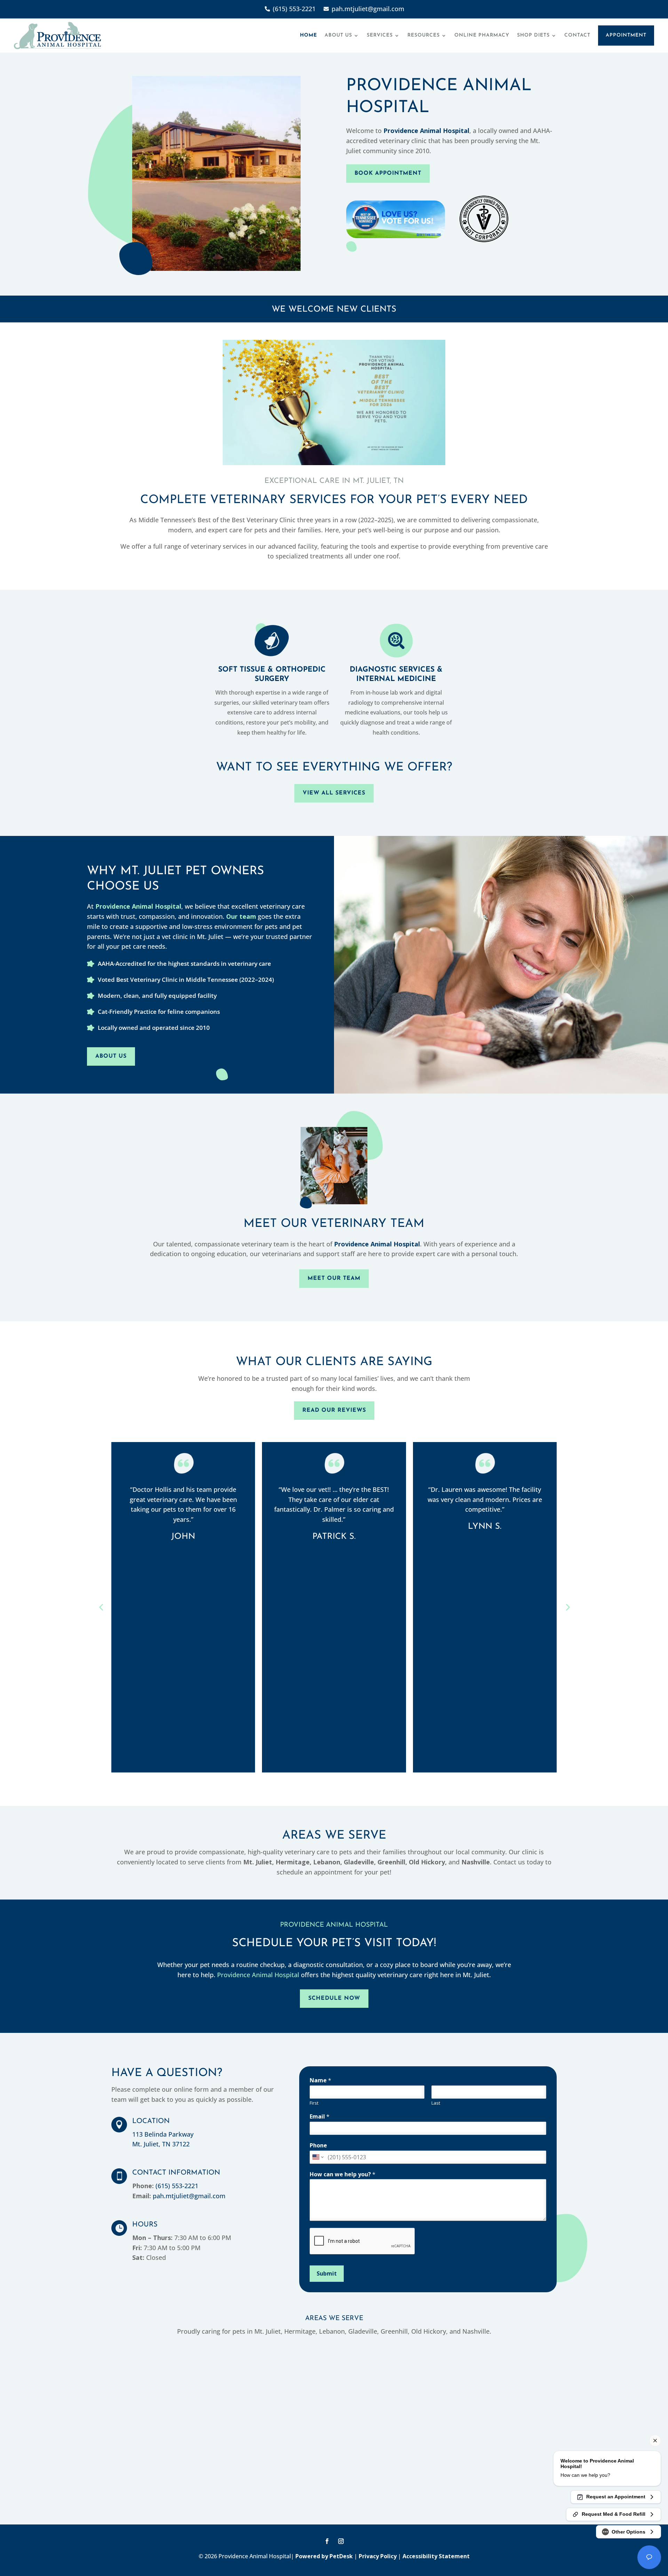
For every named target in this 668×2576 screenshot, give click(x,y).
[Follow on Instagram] (341, 2541)
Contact (577, 35)
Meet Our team (334, 1278)
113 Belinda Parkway (163, 2134)
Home (308, 35)
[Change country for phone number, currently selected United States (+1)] (317, 2157)
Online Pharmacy (482, 35)
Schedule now (334, 1998)
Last (436, 2103)
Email (320, 2117)
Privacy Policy (378, 2556)
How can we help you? (343, 2174)
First (314, 2103)
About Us (338, 35)
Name (320, 2080)
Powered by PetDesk (324, 2556)
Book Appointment (388, 173)
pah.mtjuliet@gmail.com (189, 2196)
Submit (327, 2273)
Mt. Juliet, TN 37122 (161, 2144)
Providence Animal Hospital (426, 131)
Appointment (626, 35)
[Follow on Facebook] (327, 2541)
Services (380, 35)
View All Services (334, 793)
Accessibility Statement (436, 2556)
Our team (241, 916)
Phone (318, 2146)
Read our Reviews (334, 1410)
